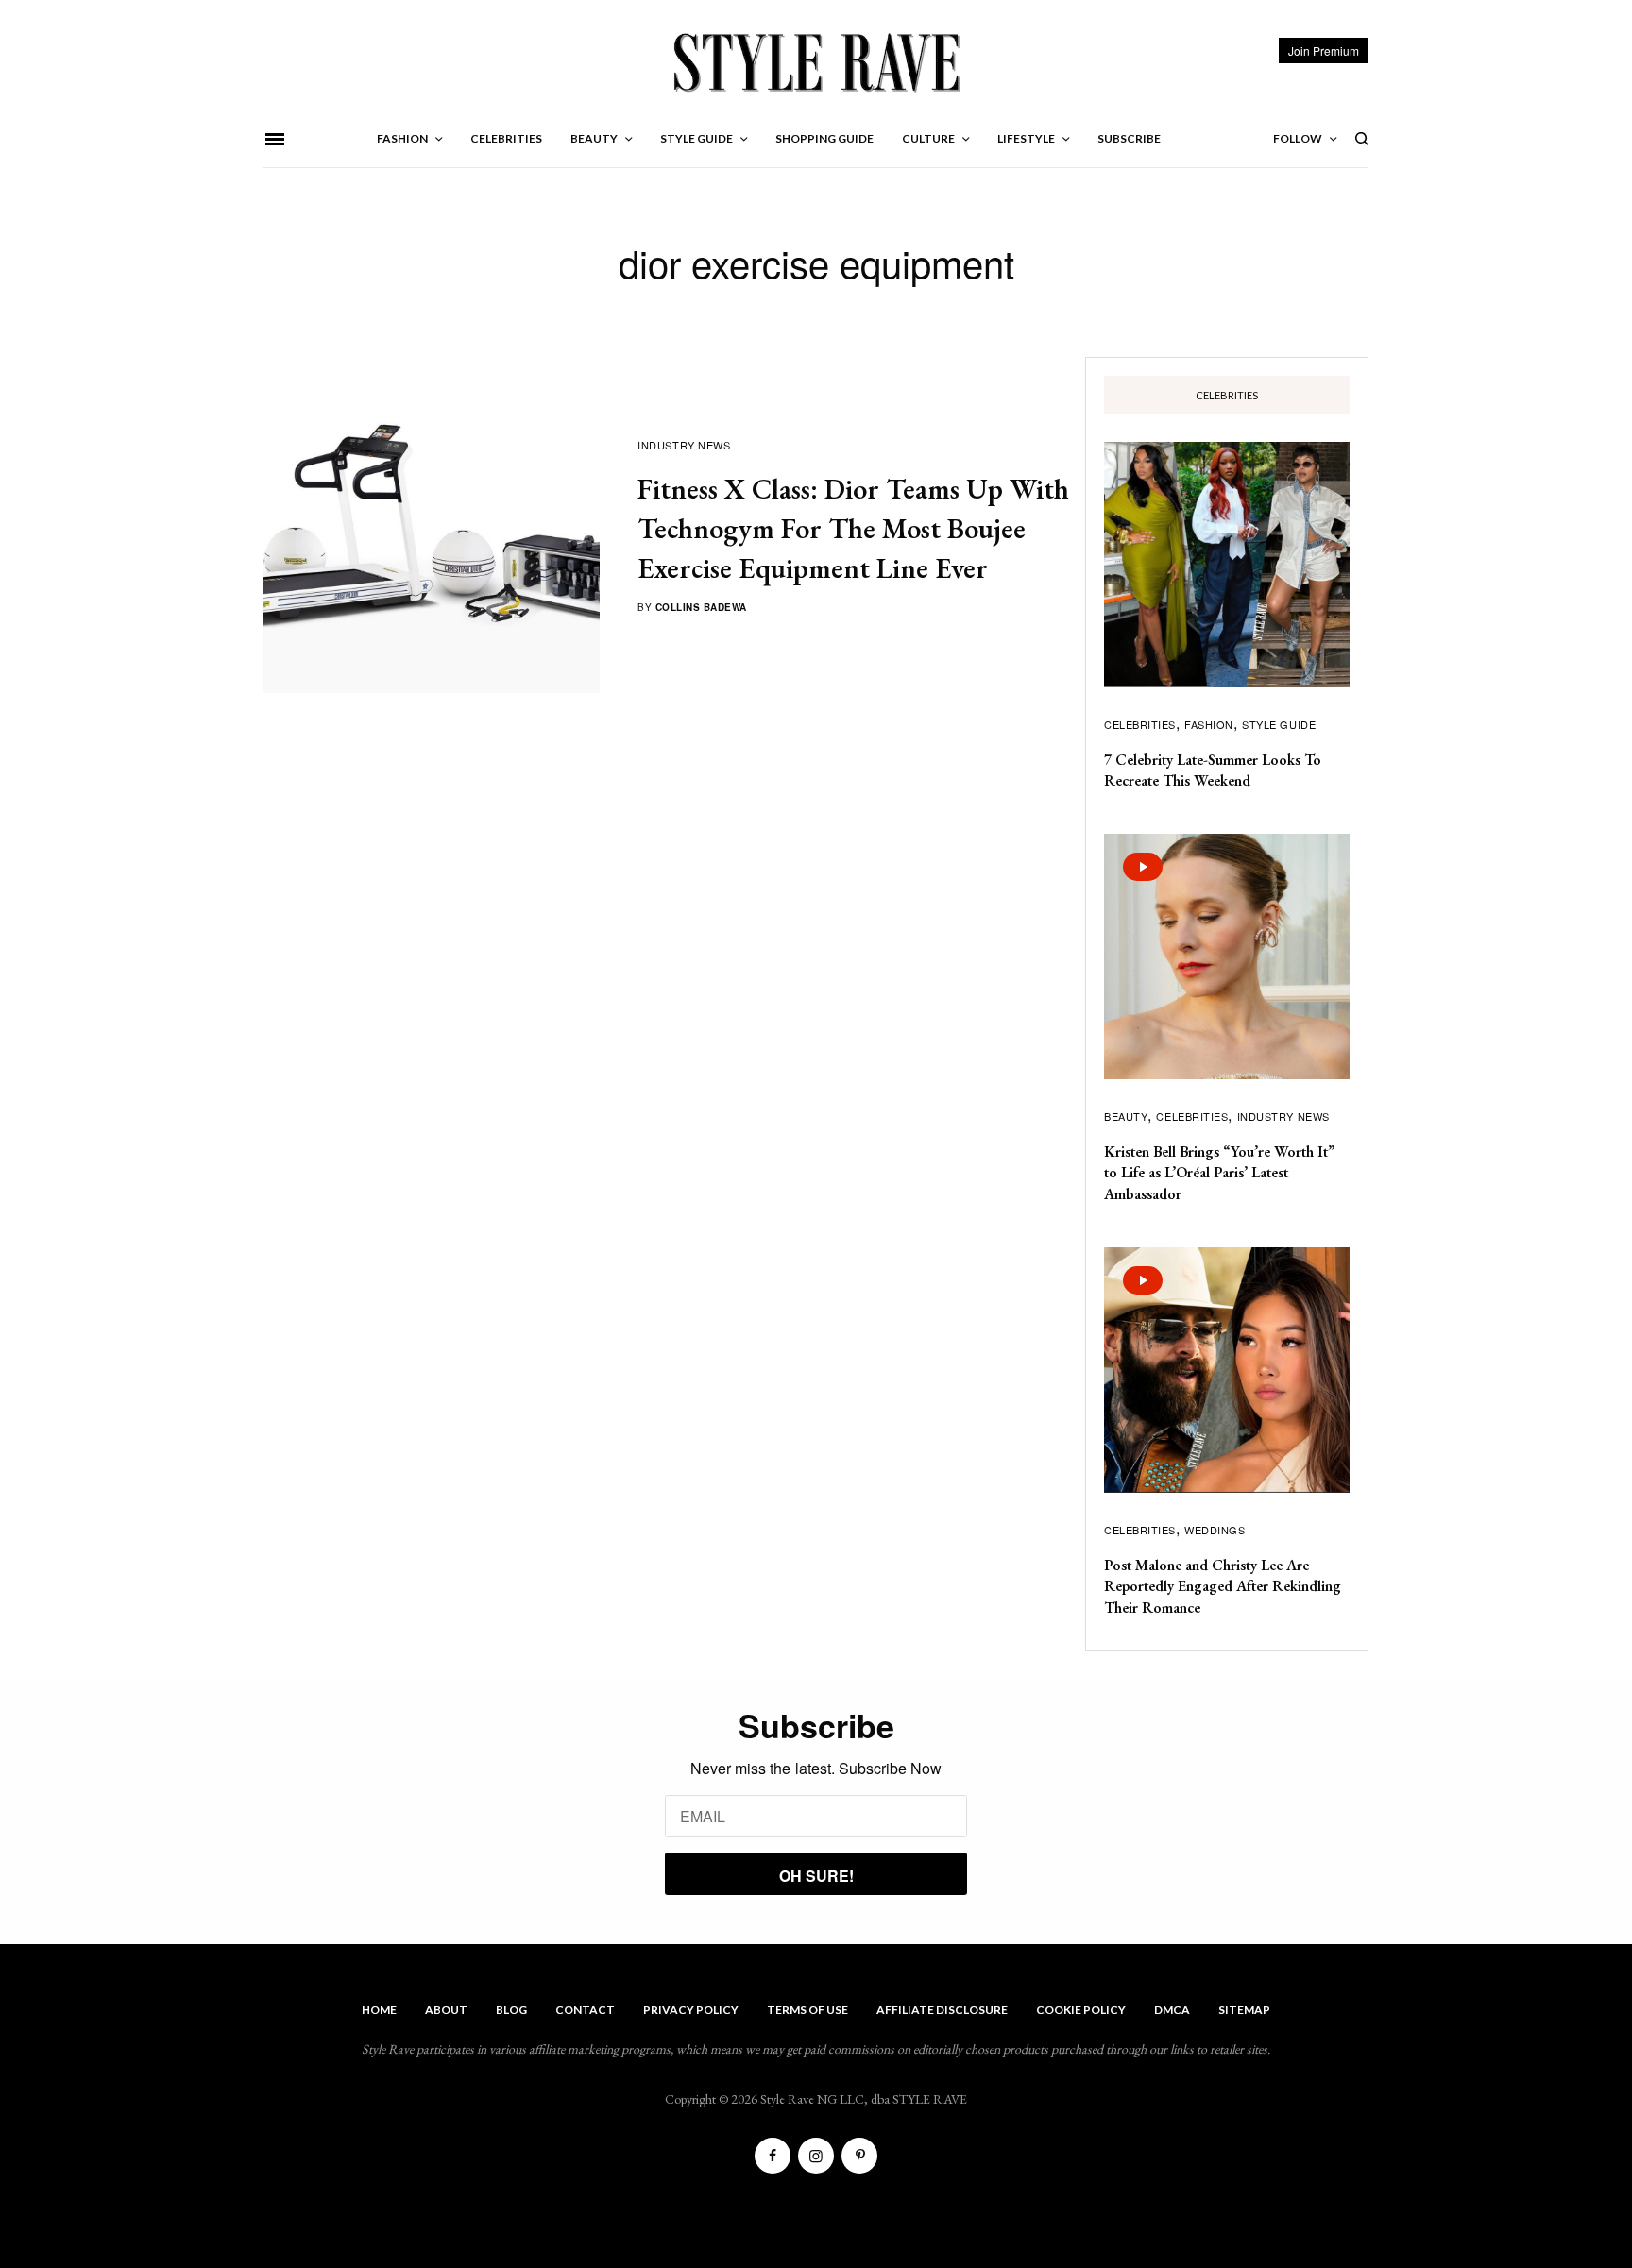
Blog (511, 2010)
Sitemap (1244, 2010)
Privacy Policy (691, 2010)
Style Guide (1279, 724)
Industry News (684, 445)
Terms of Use (807, 2010)
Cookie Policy (1081, 2010)
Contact (585, 2010)
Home (379, 2010)
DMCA (1172, 2010)
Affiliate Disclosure (942, 2010)
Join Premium (1324, 51)
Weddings (1215, 1530)
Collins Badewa (701, 607)
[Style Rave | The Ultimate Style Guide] (816, 61)
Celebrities (1140, 724)
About (446, 2010)
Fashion (1209, 724)
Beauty (1126, 1116)
